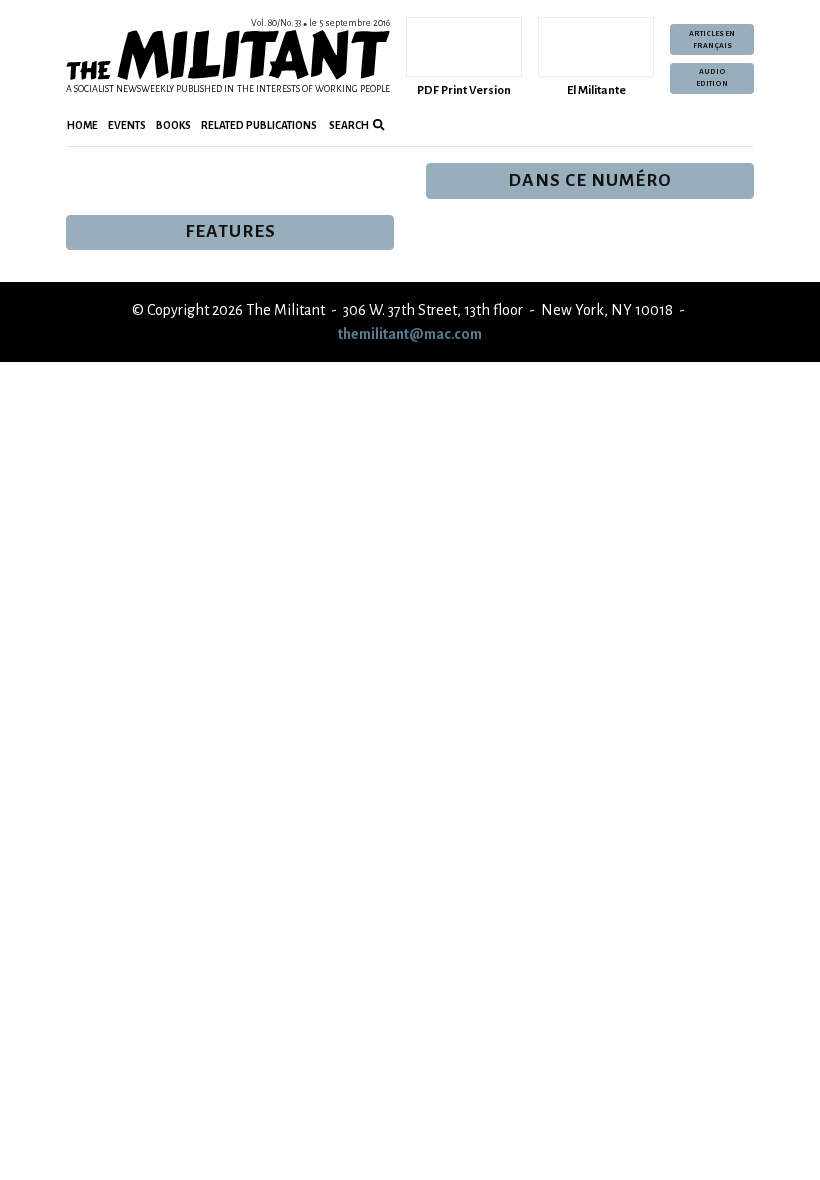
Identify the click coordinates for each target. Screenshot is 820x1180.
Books (173, 125)
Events (127, 125)
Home (82, 125)
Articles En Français (712, 40)
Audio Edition (712, 78)
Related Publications (259, 125)
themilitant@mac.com (410, 334)
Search (348, 125)
